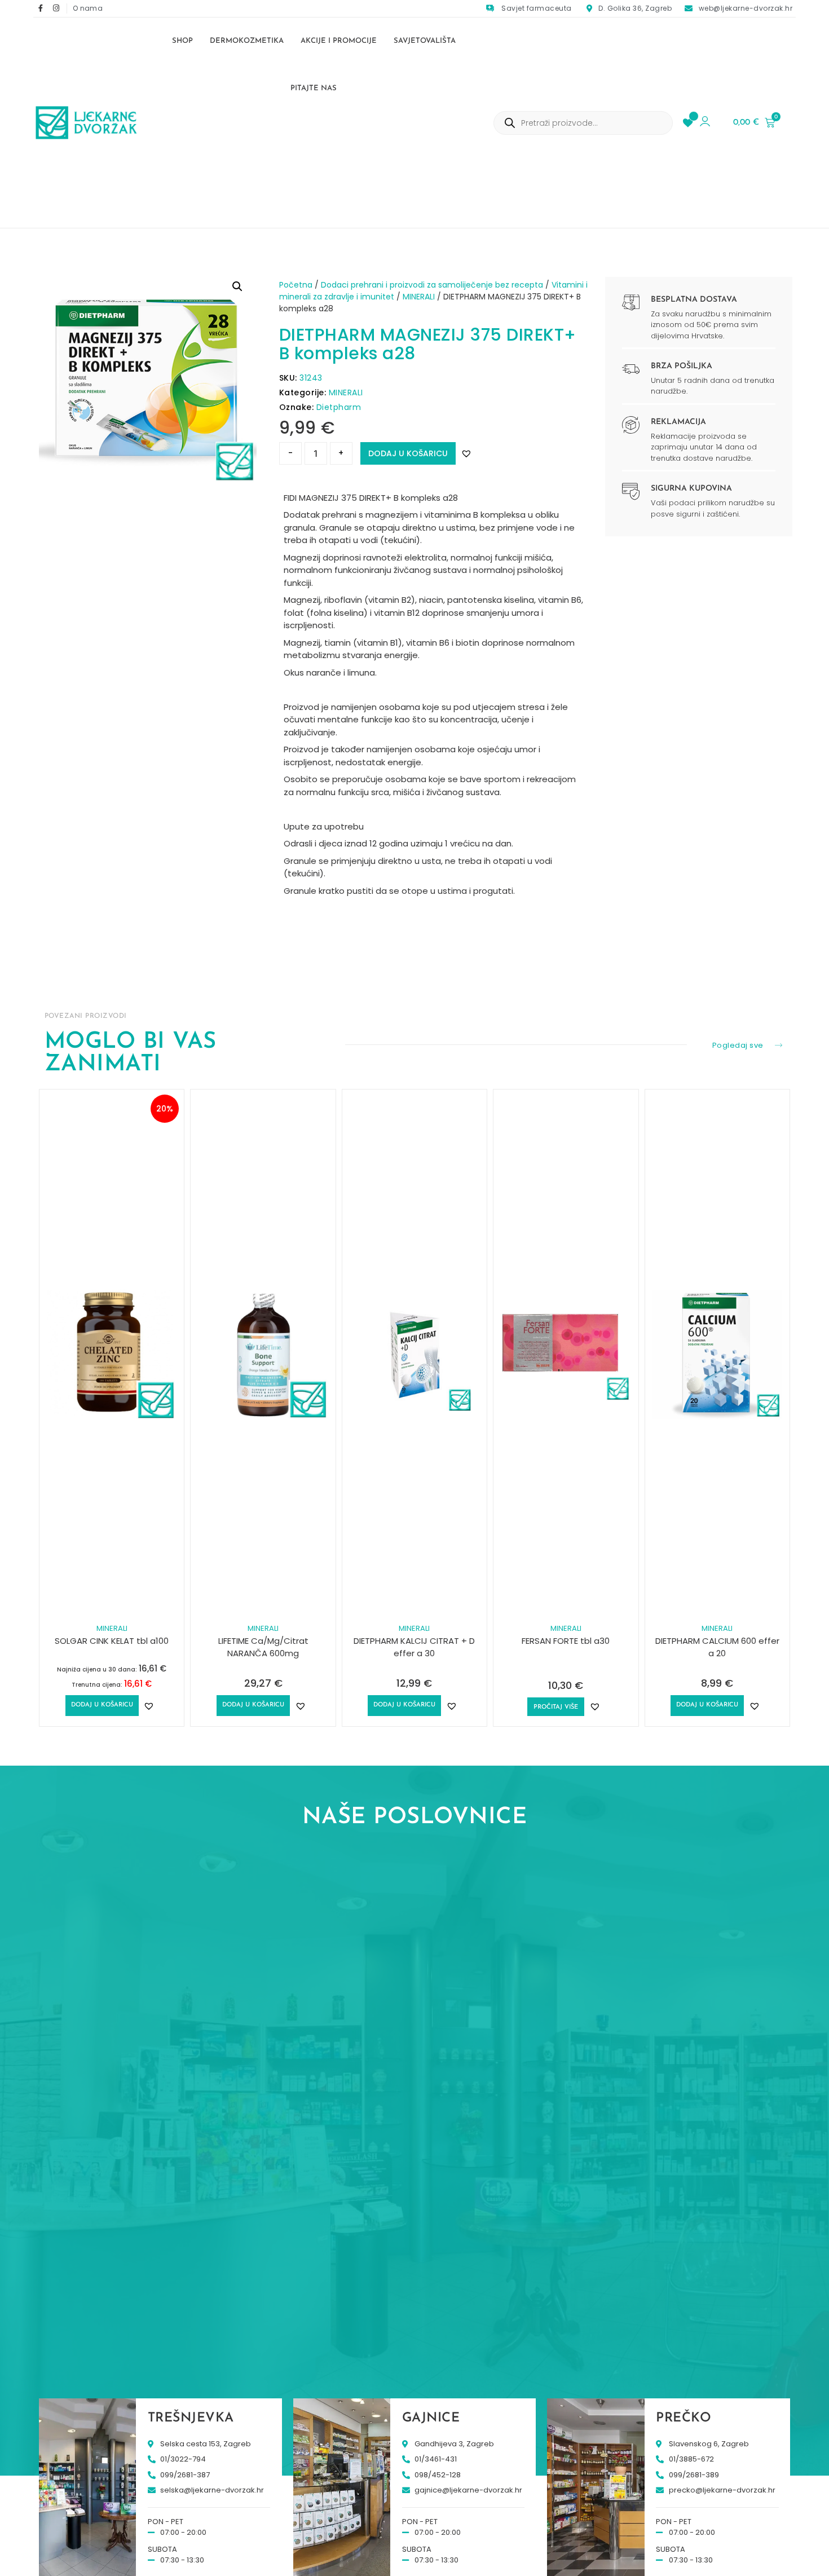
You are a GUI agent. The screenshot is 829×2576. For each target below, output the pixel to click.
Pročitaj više (556, 1707)
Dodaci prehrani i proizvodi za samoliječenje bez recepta (432, 285)
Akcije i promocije (339, 41)
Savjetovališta (425, 41)
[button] (237, 286)
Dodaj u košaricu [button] (102, 1705)
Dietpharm (339, 407)
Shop (182, 41)
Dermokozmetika (247, 41)
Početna (296, 285)
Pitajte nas (314, 88)
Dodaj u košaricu (408, 453)
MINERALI (419, 297)
